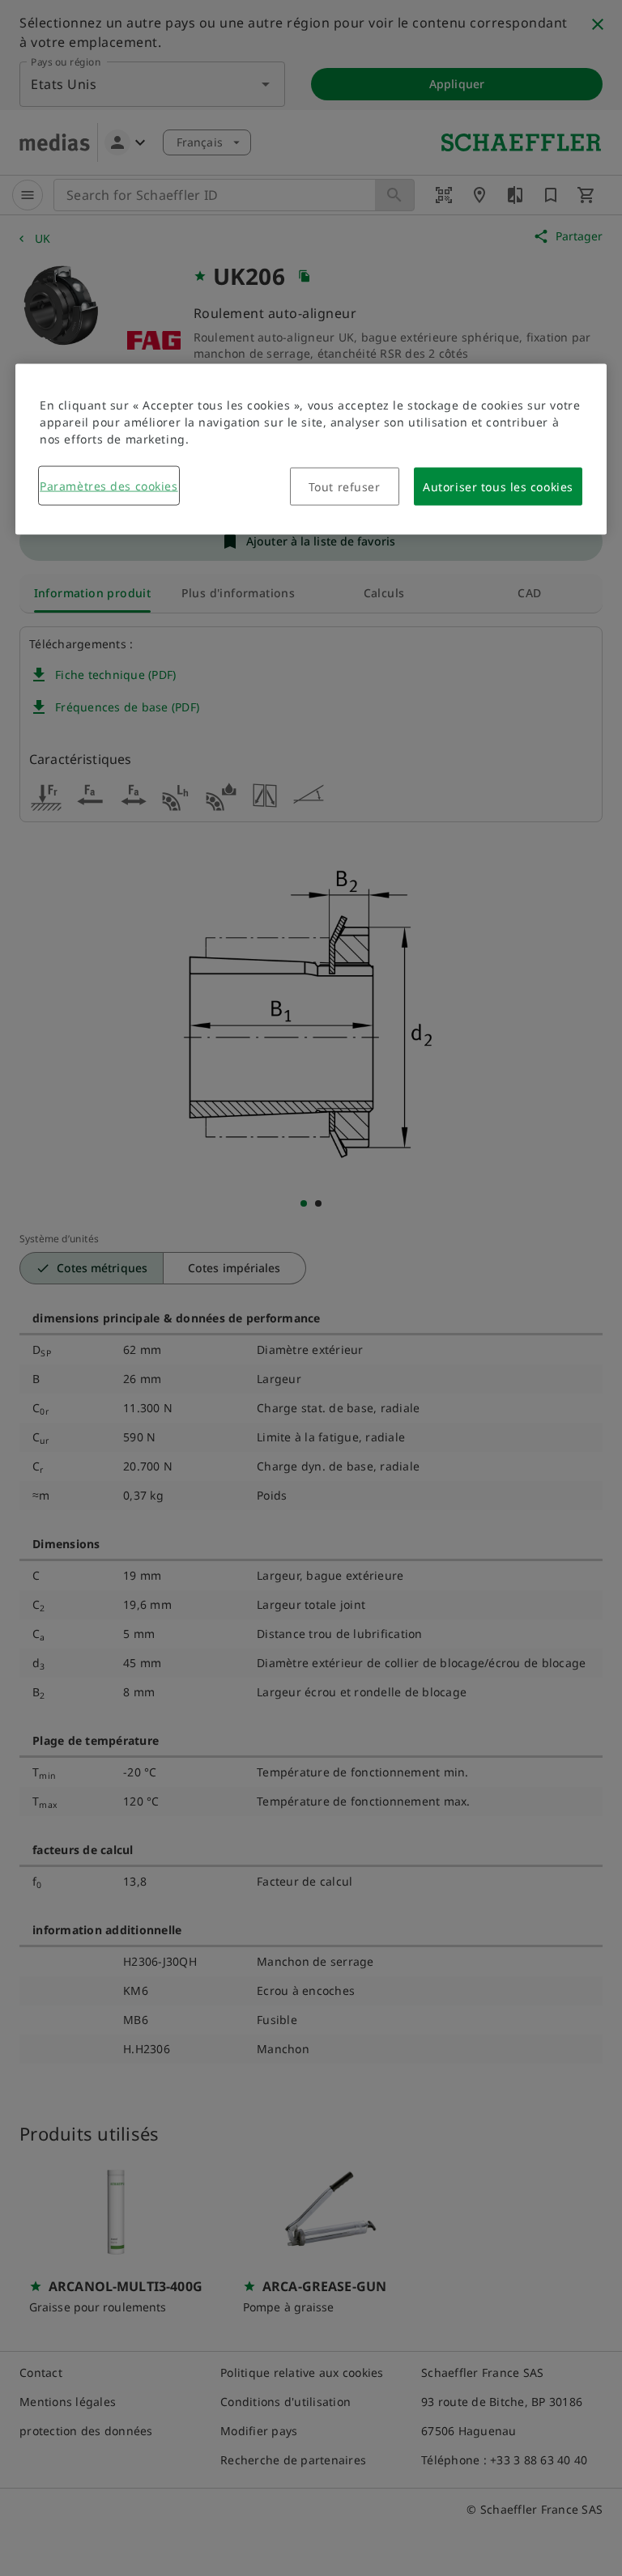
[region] (311, 450)
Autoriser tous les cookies (498, 487)
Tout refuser (345, 487)
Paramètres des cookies (109, 486)
